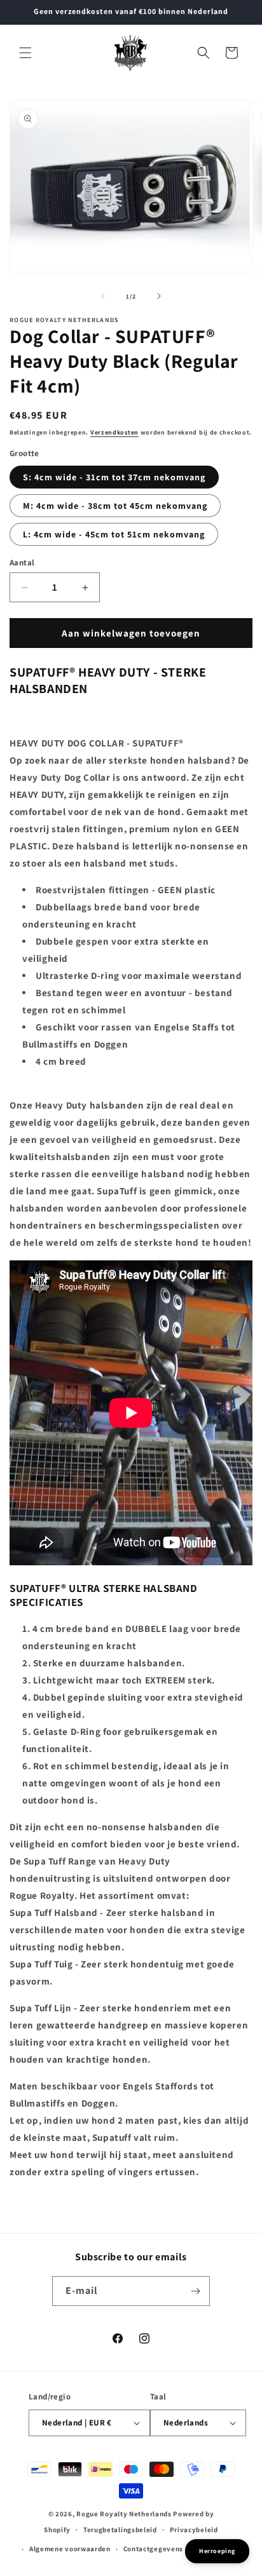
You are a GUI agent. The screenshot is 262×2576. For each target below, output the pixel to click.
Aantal (22, 563)
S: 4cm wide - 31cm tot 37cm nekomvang (114, 477)
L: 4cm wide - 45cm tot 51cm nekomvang (114, 534)
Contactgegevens (154, 2549)
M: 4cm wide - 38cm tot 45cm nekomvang (115, 506)
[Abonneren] (195, 2291)
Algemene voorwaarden (70, 2549)
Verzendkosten (114, 432)
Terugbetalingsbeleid (120, 2530)
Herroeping (217, 2551)
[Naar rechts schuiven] (159, 296)
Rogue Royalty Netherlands (124, 2514)
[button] (25, 53)
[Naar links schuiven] (103, 296)
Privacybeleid (194, 2530)
